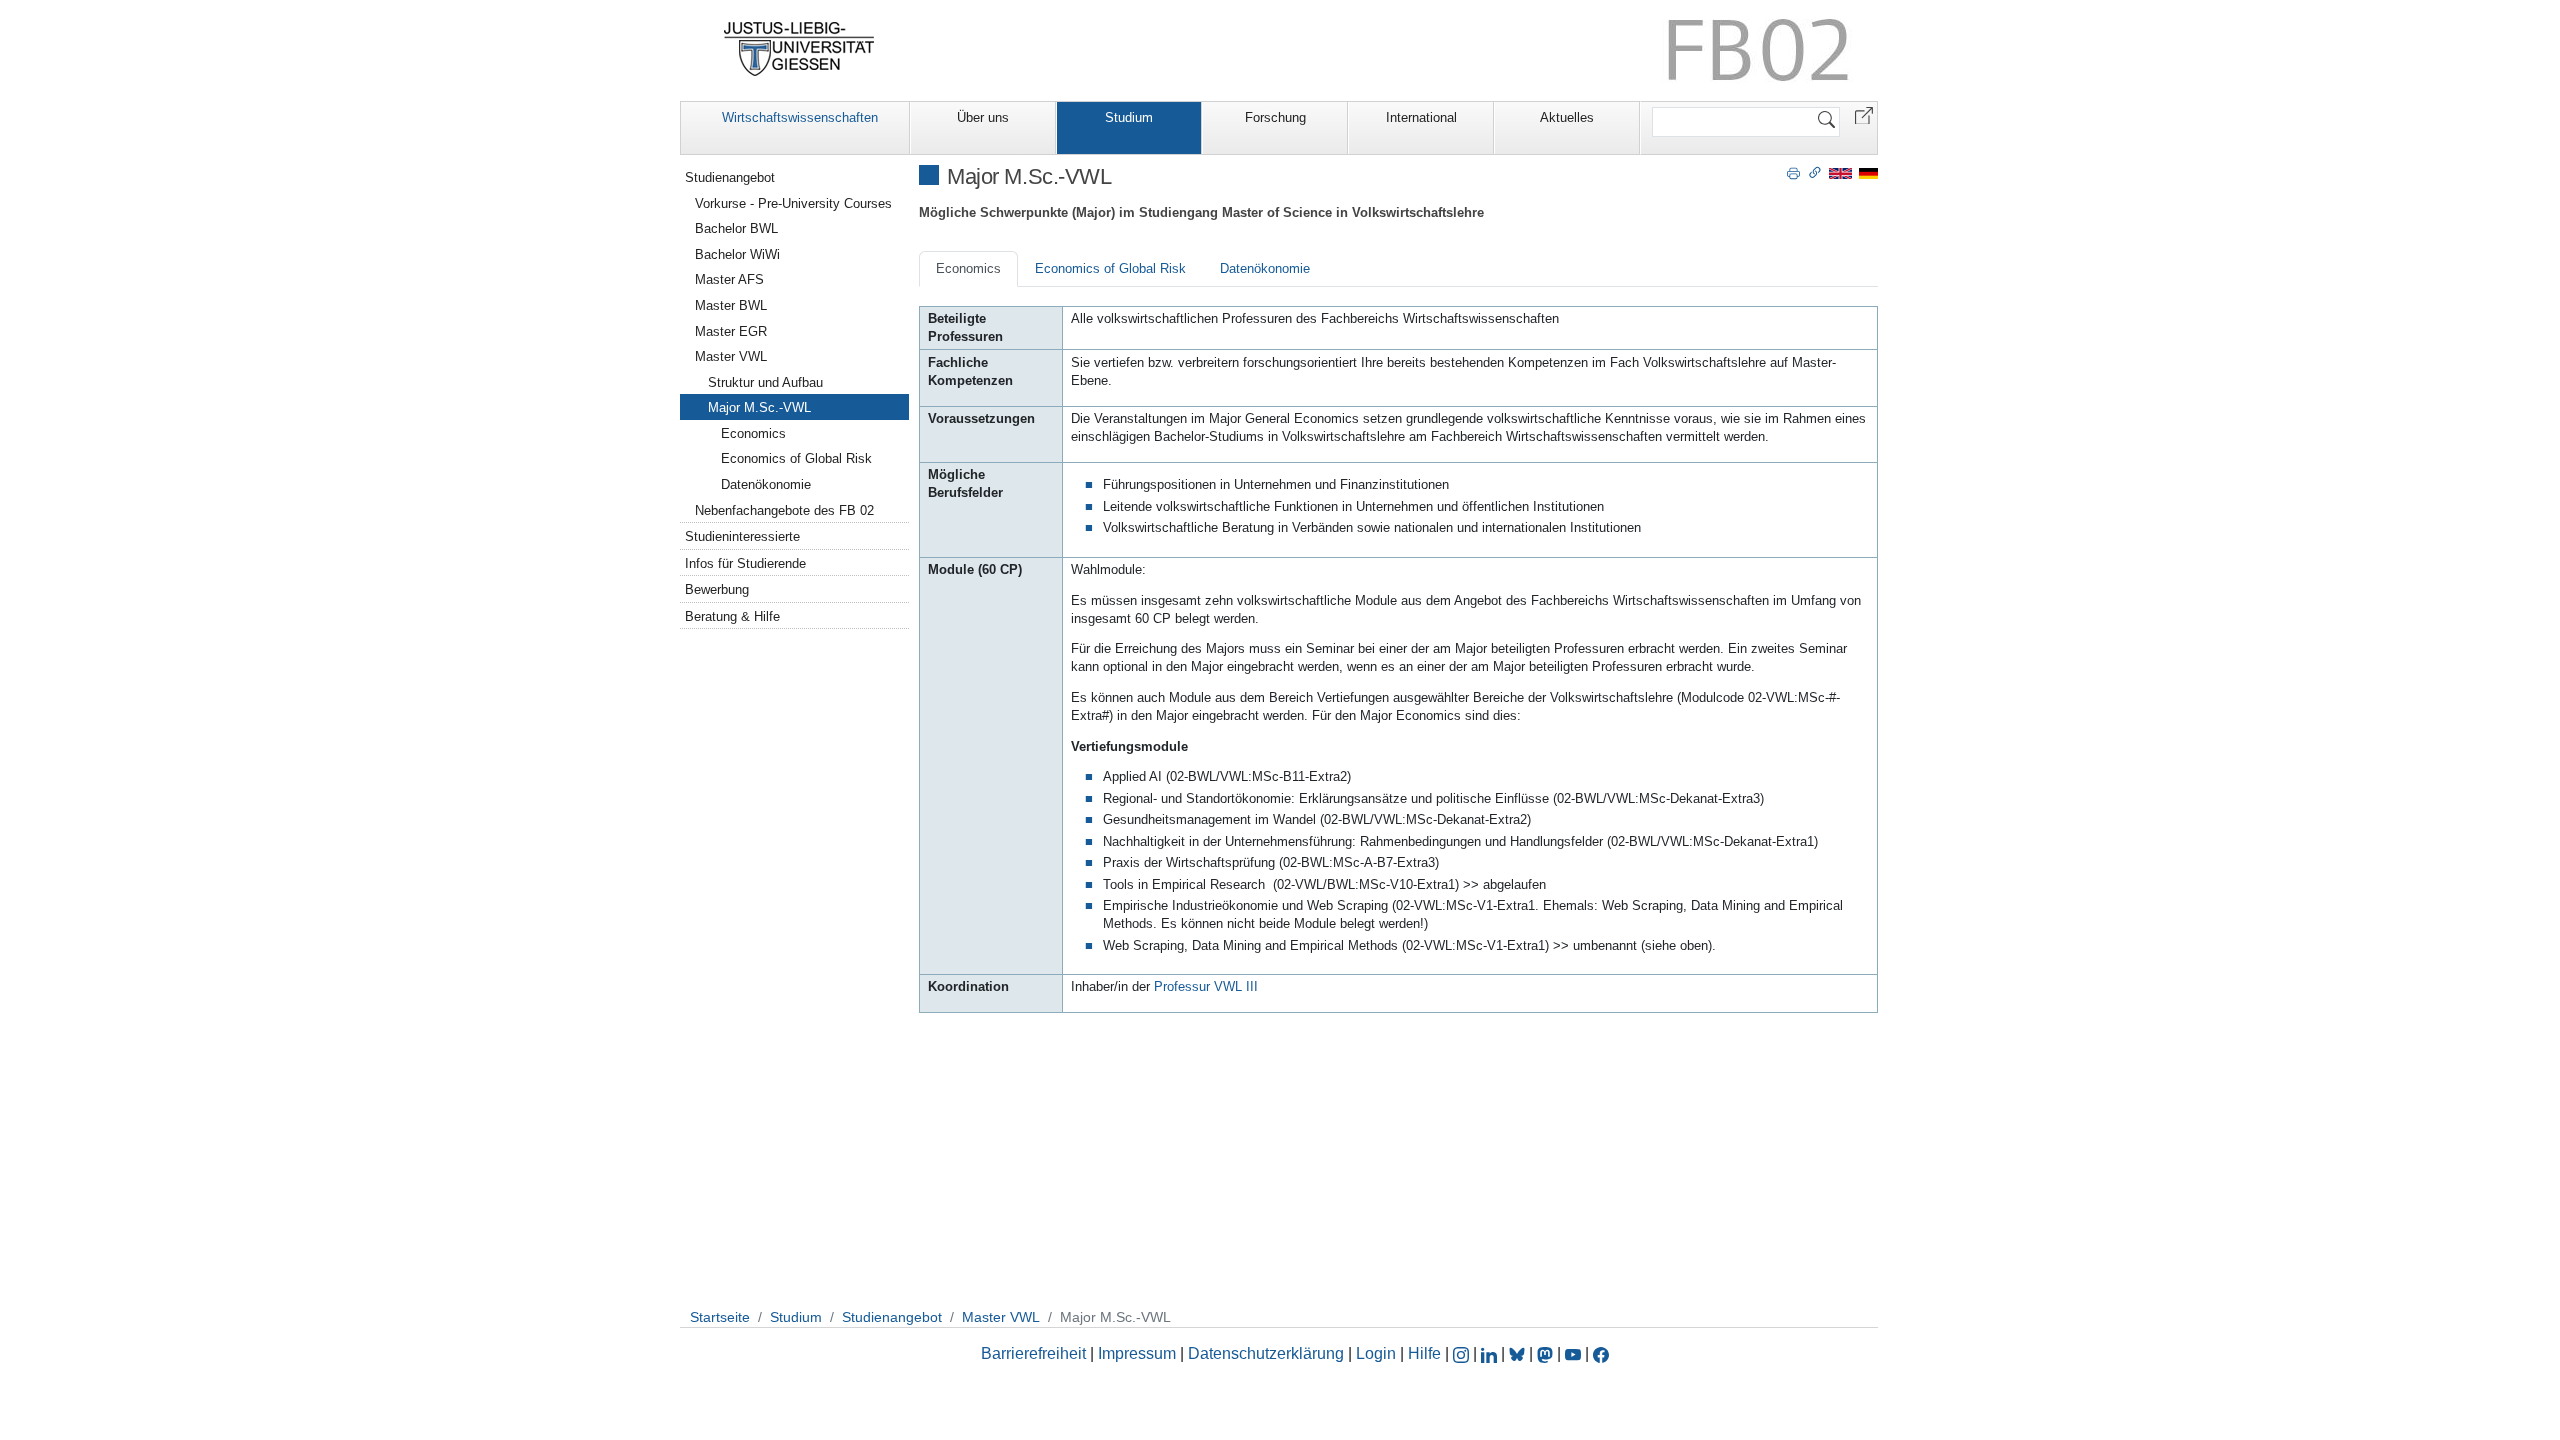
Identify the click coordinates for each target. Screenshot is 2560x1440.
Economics (968, 268)
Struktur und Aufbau (765, 382)
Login (1378, 1353)
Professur (1206, 986)
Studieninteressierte (742, 536)
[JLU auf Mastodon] (1547, 1353)
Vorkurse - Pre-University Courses (793, 203)
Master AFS (729, 279)
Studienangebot (730, 177)
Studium (1129, 117)
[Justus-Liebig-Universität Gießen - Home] (799, 49)
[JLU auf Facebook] (1601, 1353)
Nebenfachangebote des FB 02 (784, 510)
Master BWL (731, 305)
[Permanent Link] (1815, 172)
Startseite (720, 1317)
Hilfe (1424, 1353)
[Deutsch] (1868, 172)
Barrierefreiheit (1033, 1353)
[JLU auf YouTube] (1573, 1353)
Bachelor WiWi (737, 254)
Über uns (983, 117)
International (1421, 117)
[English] (1840, 172)
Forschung (1275, 117)
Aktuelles (1567, 117)
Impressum (1137, 1353)
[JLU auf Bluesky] (1519, 1353)
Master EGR (731, 331)
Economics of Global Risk (1110, 268)
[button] (1864, 114)
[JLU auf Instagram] (1463, 1353)
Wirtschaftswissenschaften (800, 117)
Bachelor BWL (736, 228)
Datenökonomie (1265, 268)
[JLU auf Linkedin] (1491, 1353)
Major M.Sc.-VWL (759, 407)
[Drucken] (1793, 172)
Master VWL (731, 356)
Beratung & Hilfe (732, 616)
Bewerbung (717, 589)
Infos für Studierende (745, 563)
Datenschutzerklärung (1266, 1353)
